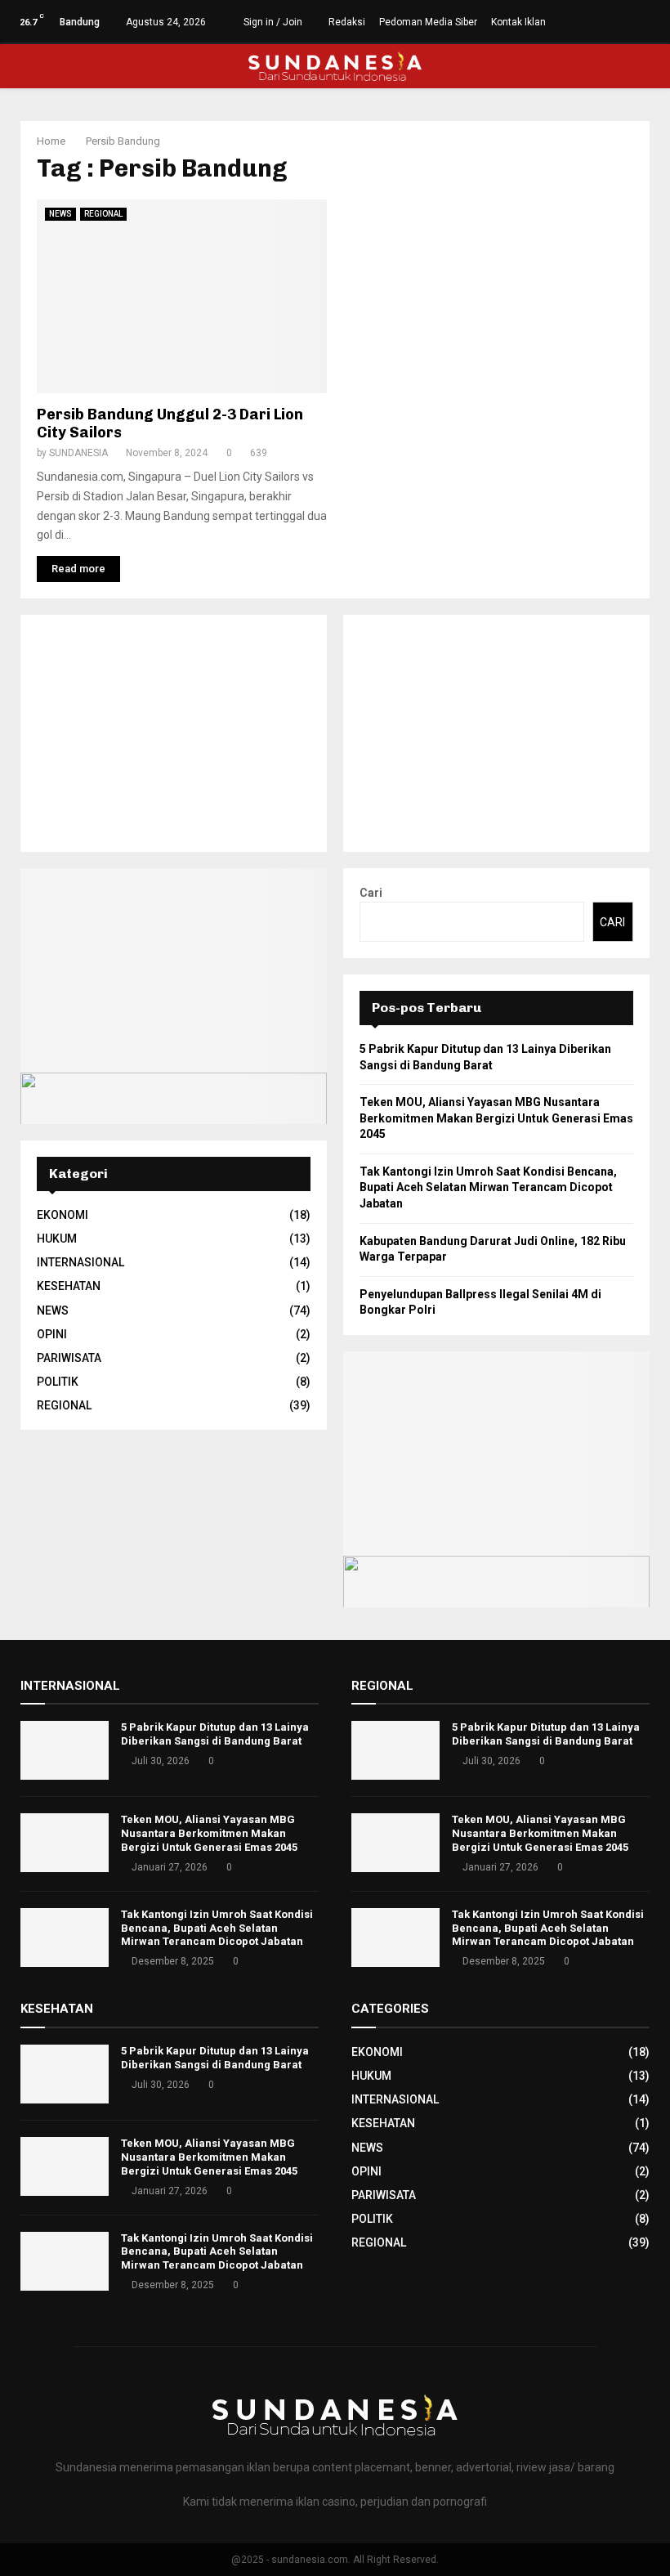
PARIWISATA (69, 1358)
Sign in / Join (272, 22)
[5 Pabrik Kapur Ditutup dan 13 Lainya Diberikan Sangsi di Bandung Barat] (65, 1750)
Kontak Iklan (518, 22)
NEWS (60, 214)
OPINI (52, 1334)
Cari (371, 893)
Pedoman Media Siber (428, 22)
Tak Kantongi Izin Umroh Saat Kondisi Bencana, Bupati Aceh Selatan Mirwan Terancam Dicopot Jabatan (488, 1187)
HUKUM (57, 1239)
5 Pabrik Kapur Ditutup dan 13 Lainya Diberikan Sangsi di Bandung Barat (215, 1734)
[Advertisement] (174, 733)
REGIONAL (103, 214)
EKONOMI (63, 1215)
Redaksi (347, 22)
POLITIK (58, 1382)
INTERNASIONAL (80, 1262)
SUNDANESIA (78, 453)
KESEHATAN (69, 1286)
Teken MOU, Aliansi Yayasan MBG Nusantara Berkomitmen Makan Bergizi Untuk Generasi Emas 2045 (496, 1118)
